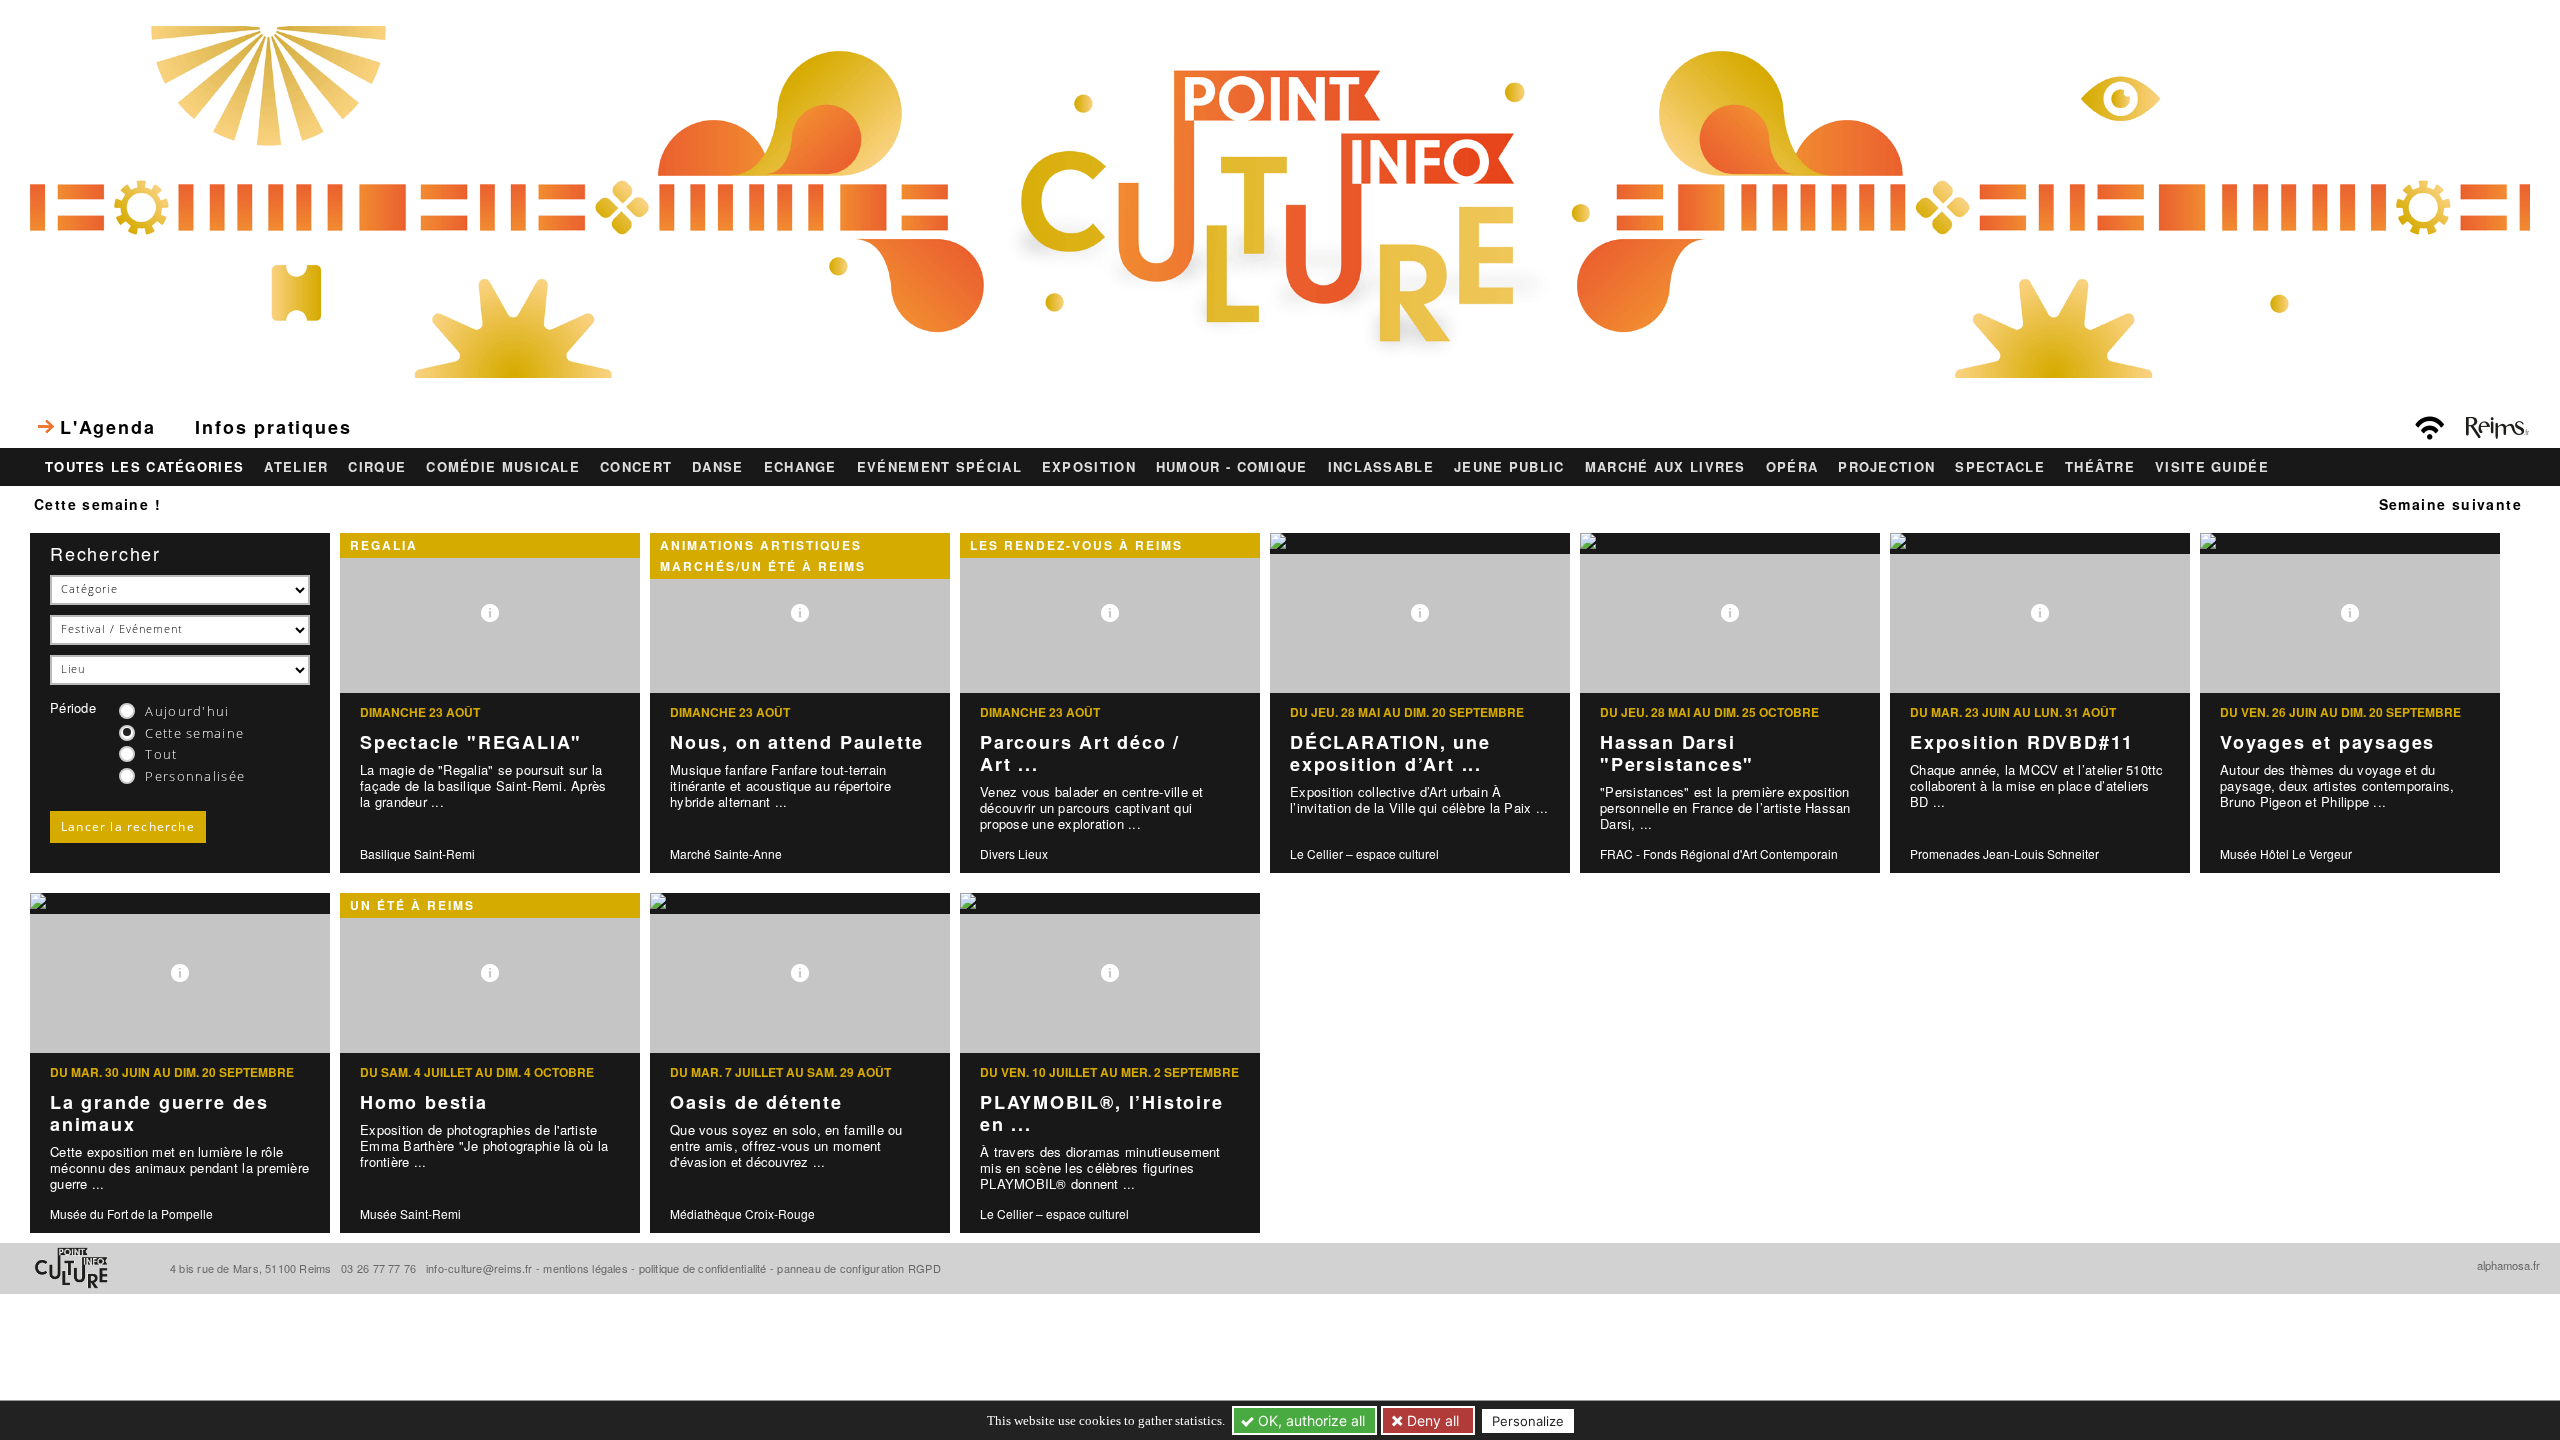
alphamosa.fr (2508, 1265)
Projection (1886, 467)
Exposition (1089, 467)
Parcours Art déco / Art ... (1080, 753)
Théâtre (2100, 467)
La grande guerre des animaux (159, 1113)
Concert (636, 467)
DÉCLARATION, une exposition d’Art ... (1390, 753)
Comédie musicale (503, 467)
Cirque (377, 467)
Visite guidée (2212, 467)
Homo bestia (424, 1102)
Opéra (1792, 467)
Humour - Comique (1232, 467)
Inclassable (1381, 467)
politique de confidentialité (703, 1268)
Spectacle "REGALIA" (471, 742)
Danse (718, 467)
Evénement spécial (939, 467)
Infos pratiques (273, 427)
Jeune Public (1509, 467)
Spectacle (2000, 467)
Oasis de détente (756, 1102)
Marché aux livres (1665, 467)
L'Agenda (107, 427)
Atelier (296, 467)
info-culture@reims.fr (479, 1268)
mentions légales (585, 1268)
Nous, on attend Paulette (797, 742)
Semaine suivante (2450, 504)
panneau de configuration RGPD (858, 1268)
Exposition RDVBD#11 (2022, 742)
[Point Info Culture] (1280, 199)
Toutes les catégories (144, 467)
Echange (800, 467)
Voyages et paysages (2327, 742)
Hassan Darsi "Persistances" (1677, 753)
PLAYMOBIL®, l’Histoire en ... (1102, 1113)
